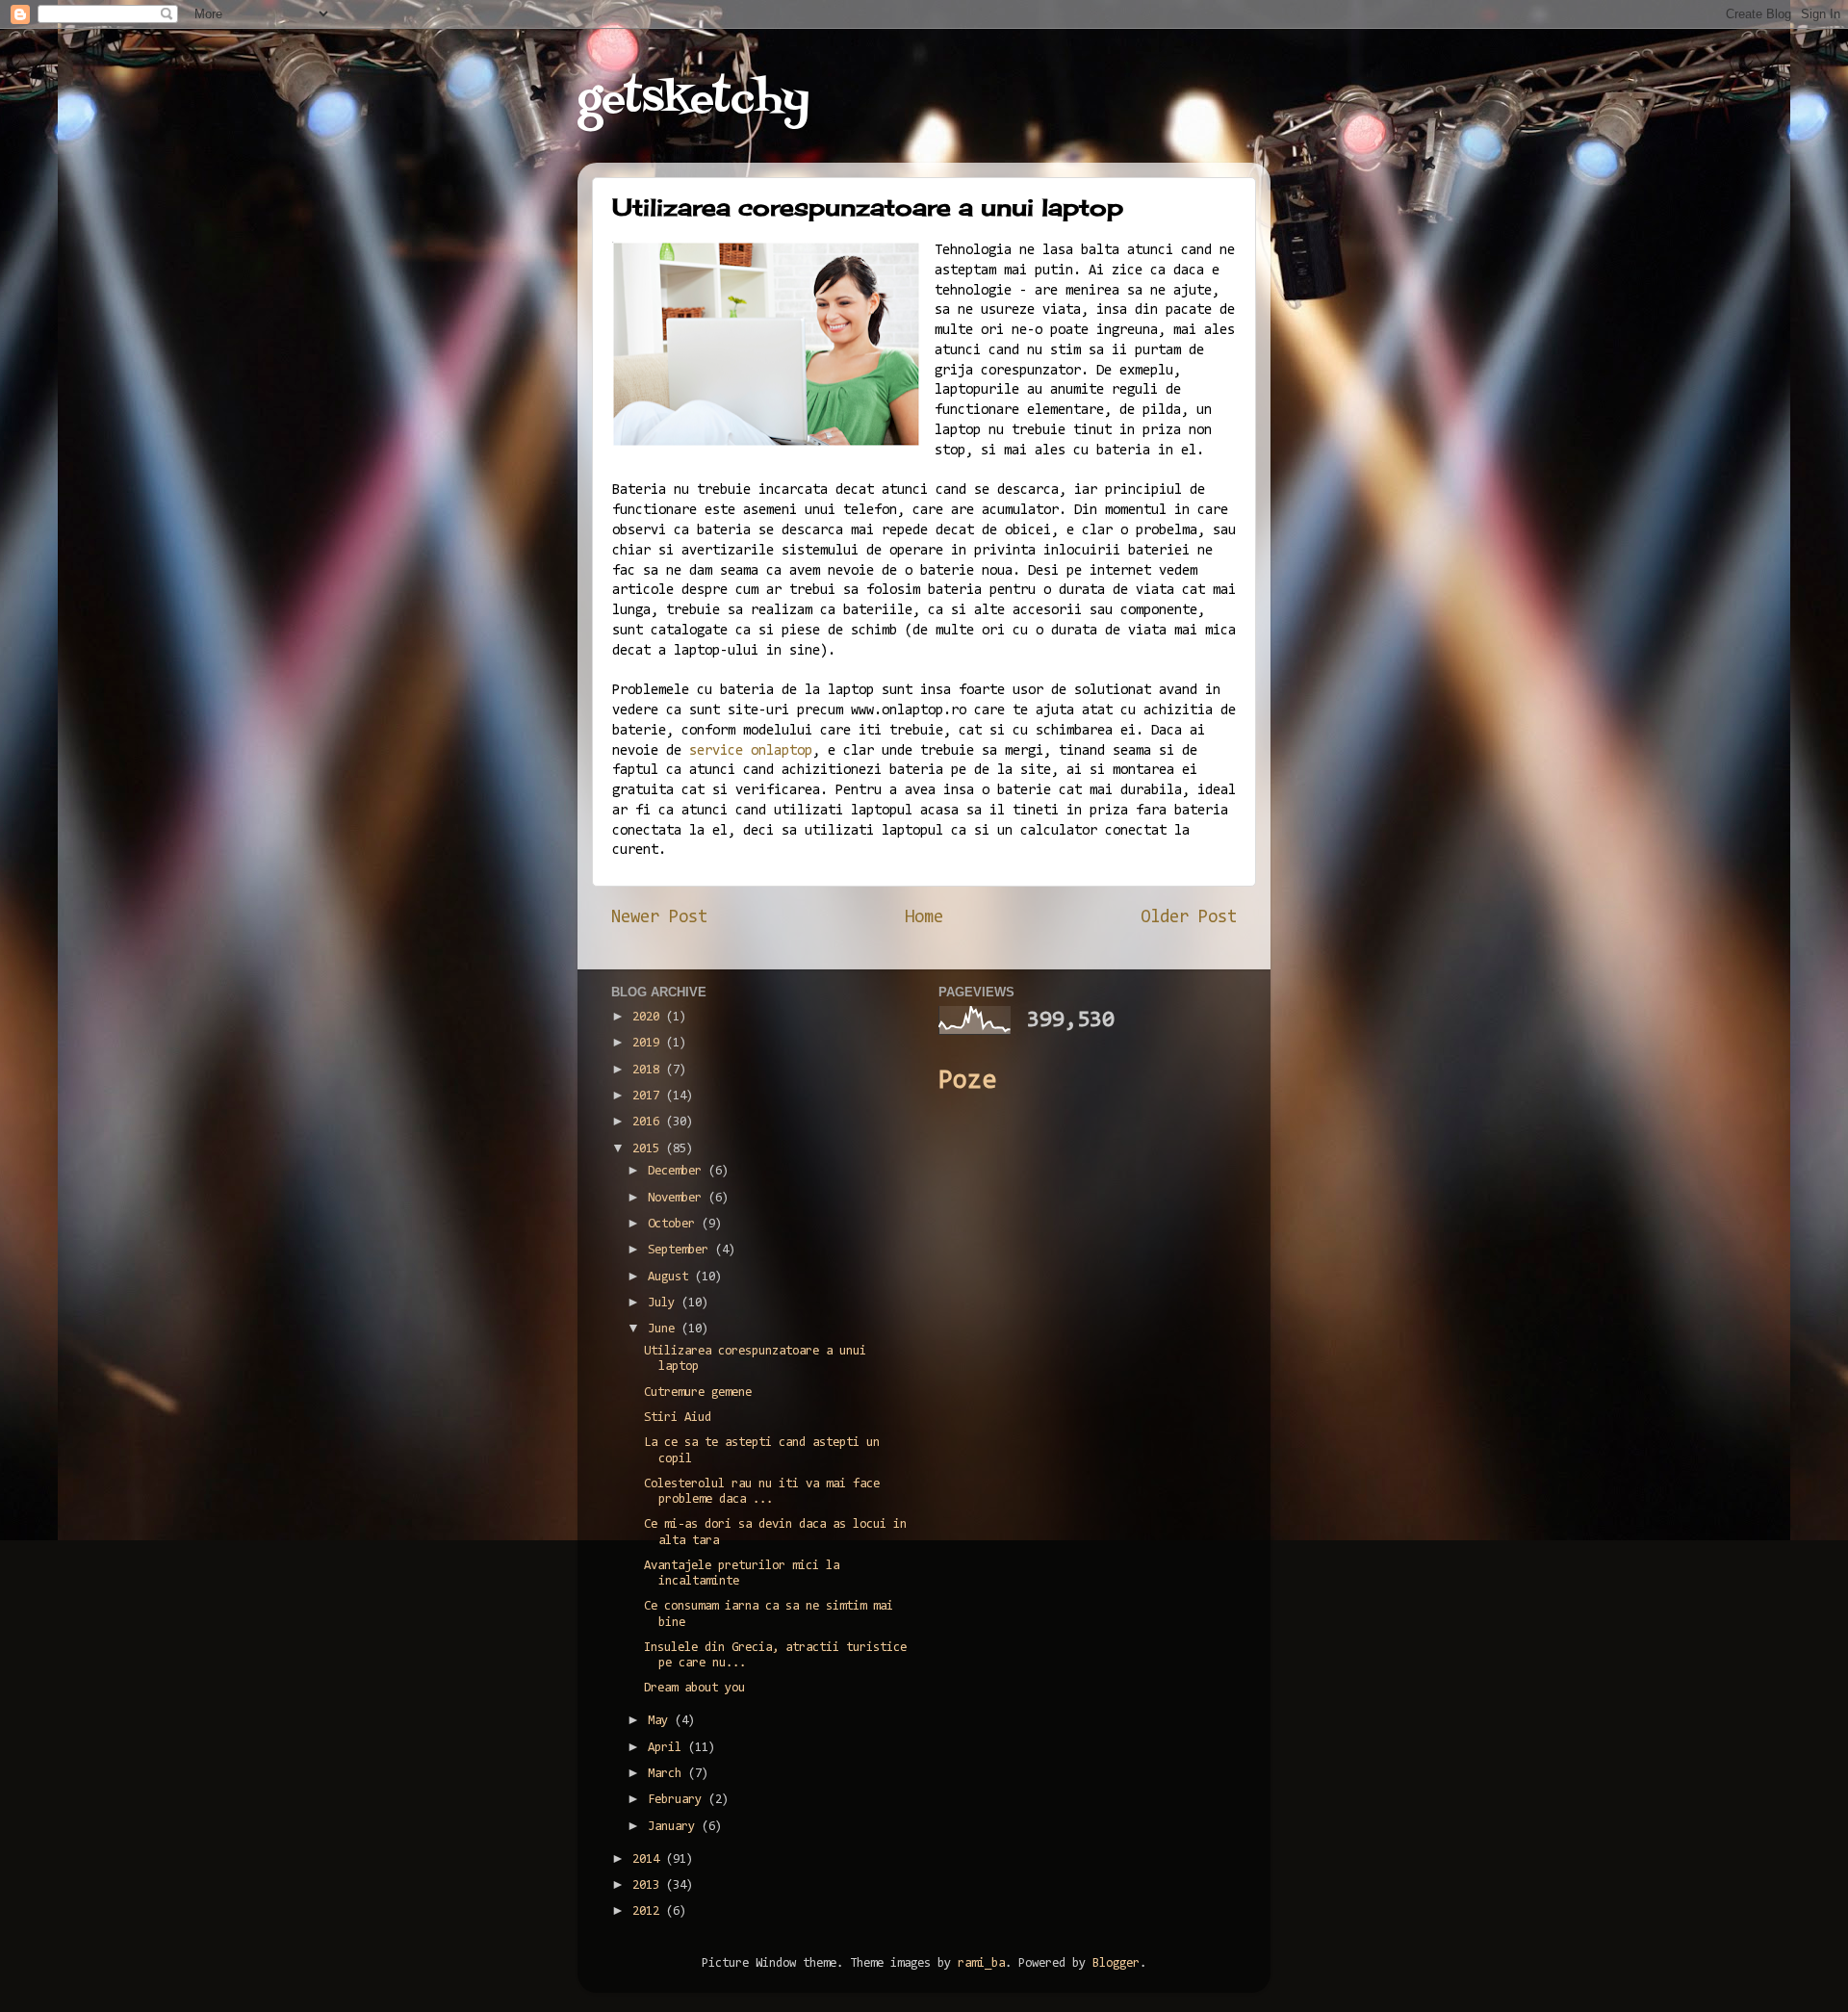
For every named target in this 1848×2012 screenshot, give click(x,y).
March (668, 1774)
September (681, 1250)
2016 (649, 1122)
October (675, 1224)
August (671, 1277)
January (675, 1827)
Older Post (1189, 918)
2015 (649, 1149)
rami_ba (981, 1963)
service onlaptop (751, 751)
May (661, 1721)
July (665, 1303)
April (668, 1748)
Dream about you (694, 1688)
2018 (649, 1070)
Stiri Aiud (678, 1418)
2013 (649, 1885)
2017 (649, 1096)
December (678, 1171)
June (665, 1329)
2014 (649, 1859)
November (678, 1198)
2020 (649, 1017)
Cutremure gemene (698, 1393)
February (678, 1800)
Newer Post (659, 918)
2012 (649, 1911)
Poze (967, 1082)
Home (924, 918)
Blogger (1116, 1963)
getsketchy (693, 100)
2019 (649, 1043)
